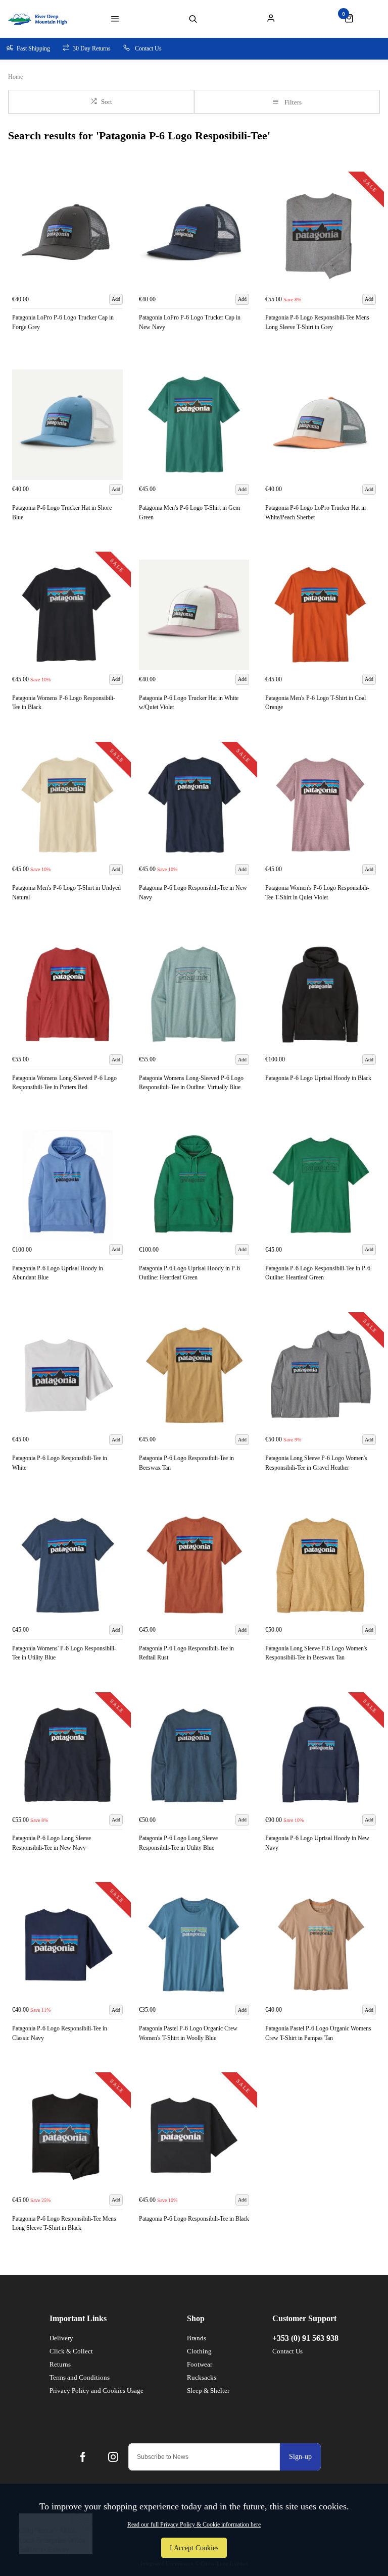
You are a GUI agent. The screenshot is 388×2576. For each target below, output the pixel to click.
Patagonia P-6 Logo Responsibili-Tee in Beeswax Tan (186, 1463)
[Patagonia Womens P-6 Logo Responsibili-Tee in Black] (67, 615)
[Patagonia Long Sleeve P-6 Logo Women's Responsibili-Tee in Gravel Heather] (321, 1376)
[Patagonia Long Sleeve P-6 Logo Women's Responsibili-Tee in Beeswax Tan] (321, 1565)
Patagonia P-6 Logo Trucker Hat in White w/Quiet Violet (189, 703)
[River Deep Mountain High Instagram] (113, 2457)
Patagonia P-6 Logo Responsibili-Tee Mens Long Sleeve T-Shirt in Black (64, 2223)
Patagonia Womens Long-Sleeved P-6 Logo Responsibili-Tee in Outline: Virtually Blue (191, 1083)
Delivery (61, 2338)
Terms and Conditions (80, 2377)
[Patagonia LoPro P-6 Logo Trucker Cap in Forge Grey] (67, 235)
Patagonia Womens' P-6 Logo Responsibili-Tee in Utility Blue (64, 1653)
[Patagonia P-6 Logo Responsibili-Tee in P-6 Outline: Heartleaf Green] (321, 1185)
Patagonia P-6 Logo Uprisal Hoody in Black (318, 1078)
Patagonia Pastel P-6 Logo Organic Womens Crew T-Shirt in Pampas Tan (318, 2033)
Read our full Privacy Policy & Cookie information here (194, 2525)
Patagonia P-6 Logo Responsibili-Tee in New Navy (193, 893)
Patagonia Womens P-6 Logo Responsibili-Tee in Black (64, 703)
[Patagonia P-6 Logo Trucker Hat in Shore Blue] (67, 425)
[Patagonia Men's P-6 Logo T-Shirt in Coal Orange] (321, 615)
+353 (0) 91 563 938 (305, 2338)
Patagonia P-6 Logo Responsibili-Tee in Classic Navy (60, 2033)
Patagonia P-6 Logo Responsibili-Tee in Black (194, 2219)
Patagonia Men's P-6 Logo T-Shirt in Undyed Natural (66, 893)
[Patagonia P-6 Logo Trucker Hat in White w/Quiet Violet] (194, 615)
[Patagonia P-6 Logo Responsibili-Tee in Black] (194, 2136)
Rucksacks (202, 2377)
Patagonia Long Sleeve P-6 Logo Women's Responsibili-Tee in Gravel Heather (316, 1463)
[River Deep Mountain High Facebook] (83, 2457)
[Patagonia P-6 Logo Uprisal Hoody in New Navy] (321, 1756)
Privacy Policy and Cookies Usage (96, 2391)
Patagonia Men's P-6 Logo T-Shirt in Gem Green (189, 513)
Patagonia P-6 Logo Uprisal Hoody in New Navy (317, 1843)
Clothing (199, 2351)
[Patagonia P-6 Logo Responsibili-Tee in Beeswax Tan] (194, 1376)
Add (116, 299)
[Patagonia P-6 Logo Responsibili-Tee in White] (67, 1376)
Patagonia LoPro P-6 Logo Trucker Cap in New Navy (190, 322)
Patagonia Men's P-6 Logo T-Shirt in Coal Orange (316, 703)
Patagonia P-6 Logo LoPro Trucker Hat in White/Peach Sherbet (316, 513)
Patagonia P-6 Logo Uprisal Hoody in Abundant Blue (58, 1273)
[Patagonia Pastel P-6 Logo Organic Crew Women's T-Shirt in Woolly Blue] (194, 1945)
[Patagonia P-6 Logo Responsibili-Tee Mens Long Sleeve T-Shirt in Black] (67, 2136)
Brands (197, 2338)
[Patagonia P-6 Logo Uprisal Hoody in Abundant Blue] (67, 1185)
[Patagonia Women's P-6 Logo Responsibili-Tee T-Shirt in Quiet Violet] (321, 805)
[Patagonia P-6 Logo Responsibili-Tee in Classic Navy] (67, 1945)
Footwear (200, 2364)
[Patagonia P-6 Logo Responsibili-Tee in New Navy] (194, 805)
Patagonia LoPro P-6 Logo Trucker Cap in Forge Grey (63, 322)
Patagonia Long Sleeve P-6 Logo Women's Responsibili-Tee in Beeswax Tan (316, 1653)
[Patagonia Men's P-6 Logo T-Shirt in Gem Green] (194, 425)
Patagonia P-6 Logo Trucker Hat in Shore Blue (62, 513)
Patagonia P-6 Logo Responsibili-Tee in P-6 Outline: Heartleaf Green (318, 1273)
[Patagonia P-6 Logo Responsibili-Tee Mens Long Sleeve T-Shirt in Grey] (321, 235)
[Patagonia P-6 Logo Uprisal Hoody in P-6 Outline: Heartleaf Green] (194, 1185)
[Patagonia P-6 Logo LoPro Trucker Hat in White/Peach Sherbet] (321, 425)
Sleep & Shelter (208, 2391)
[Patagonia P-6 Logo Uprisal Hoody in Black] (321, 995)
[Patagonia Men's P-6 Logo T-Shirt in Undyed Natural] (67, 805)
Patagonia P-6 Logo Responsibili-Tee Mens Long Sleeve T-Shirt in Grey (317, 322)
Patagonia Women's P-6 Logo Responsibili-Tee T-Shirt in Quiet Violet (317, 893)
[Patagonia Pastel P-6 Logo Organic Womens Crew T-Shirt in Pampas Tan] (321, 1945)
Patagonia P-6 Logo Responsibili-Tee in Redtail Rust (186, 1653)
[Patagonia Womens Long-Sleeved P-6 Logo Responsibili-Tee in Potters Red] (67, 995)
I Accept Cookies (194, 2548)
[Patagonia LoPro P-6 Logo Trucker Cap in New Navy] (194, 235)
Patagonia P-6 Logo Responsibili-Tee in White (60, 1463)
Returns (60, 2364)
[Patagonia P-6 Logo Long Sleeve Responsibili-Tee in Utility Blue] (194, 1756)
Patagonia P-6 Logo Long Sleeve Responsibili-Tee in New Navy (52, 1843)
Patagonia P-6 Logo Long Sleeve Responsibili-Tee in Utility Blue (178, 1843)
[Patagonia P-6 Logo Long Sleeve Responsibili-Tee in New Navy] (67, 1756)
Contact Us (287, 2351)
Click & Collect (71, 2351)
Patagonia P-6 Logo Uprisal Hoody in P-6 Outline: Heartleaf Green (189, 1273)
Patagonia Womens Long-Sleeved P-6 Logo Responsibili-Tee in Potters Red (64, 1083)
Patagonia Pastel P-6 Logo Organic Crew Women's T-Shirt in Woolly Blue (188, 2033)
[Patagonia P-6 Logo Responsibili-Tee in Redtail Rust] (194, 1565)
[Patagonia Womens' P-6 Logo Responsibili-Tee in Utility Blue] (67, 1565)
